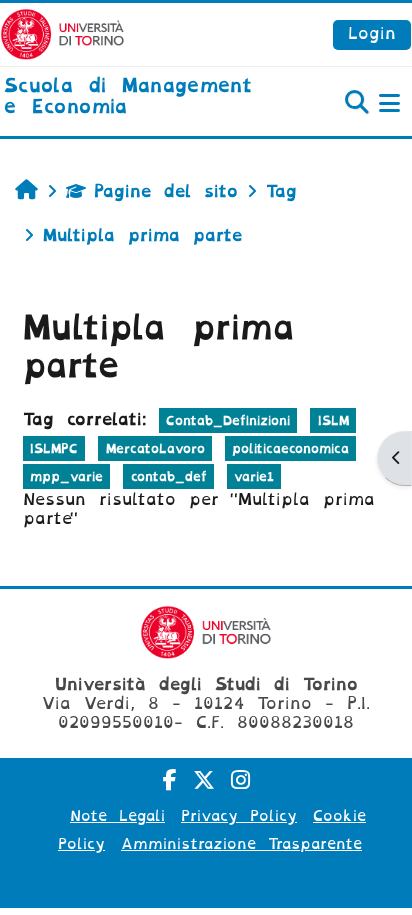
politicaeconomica (290, 448)
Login (372, 33)
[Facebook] (170, 780)
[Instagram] (240, 780)
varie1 (254, 476)
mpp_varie (66, 476)
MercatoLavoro (155, 448)
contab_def (169, 476)
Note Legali (117, 816)
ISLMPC (54, 448)
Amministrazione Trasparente (241, 844)
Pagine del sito (166, 191)
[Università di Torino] (62, 33)
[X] (204, 780)
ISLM (333, 420)
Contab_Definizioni (228, 420)
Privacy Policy (239, 816)
